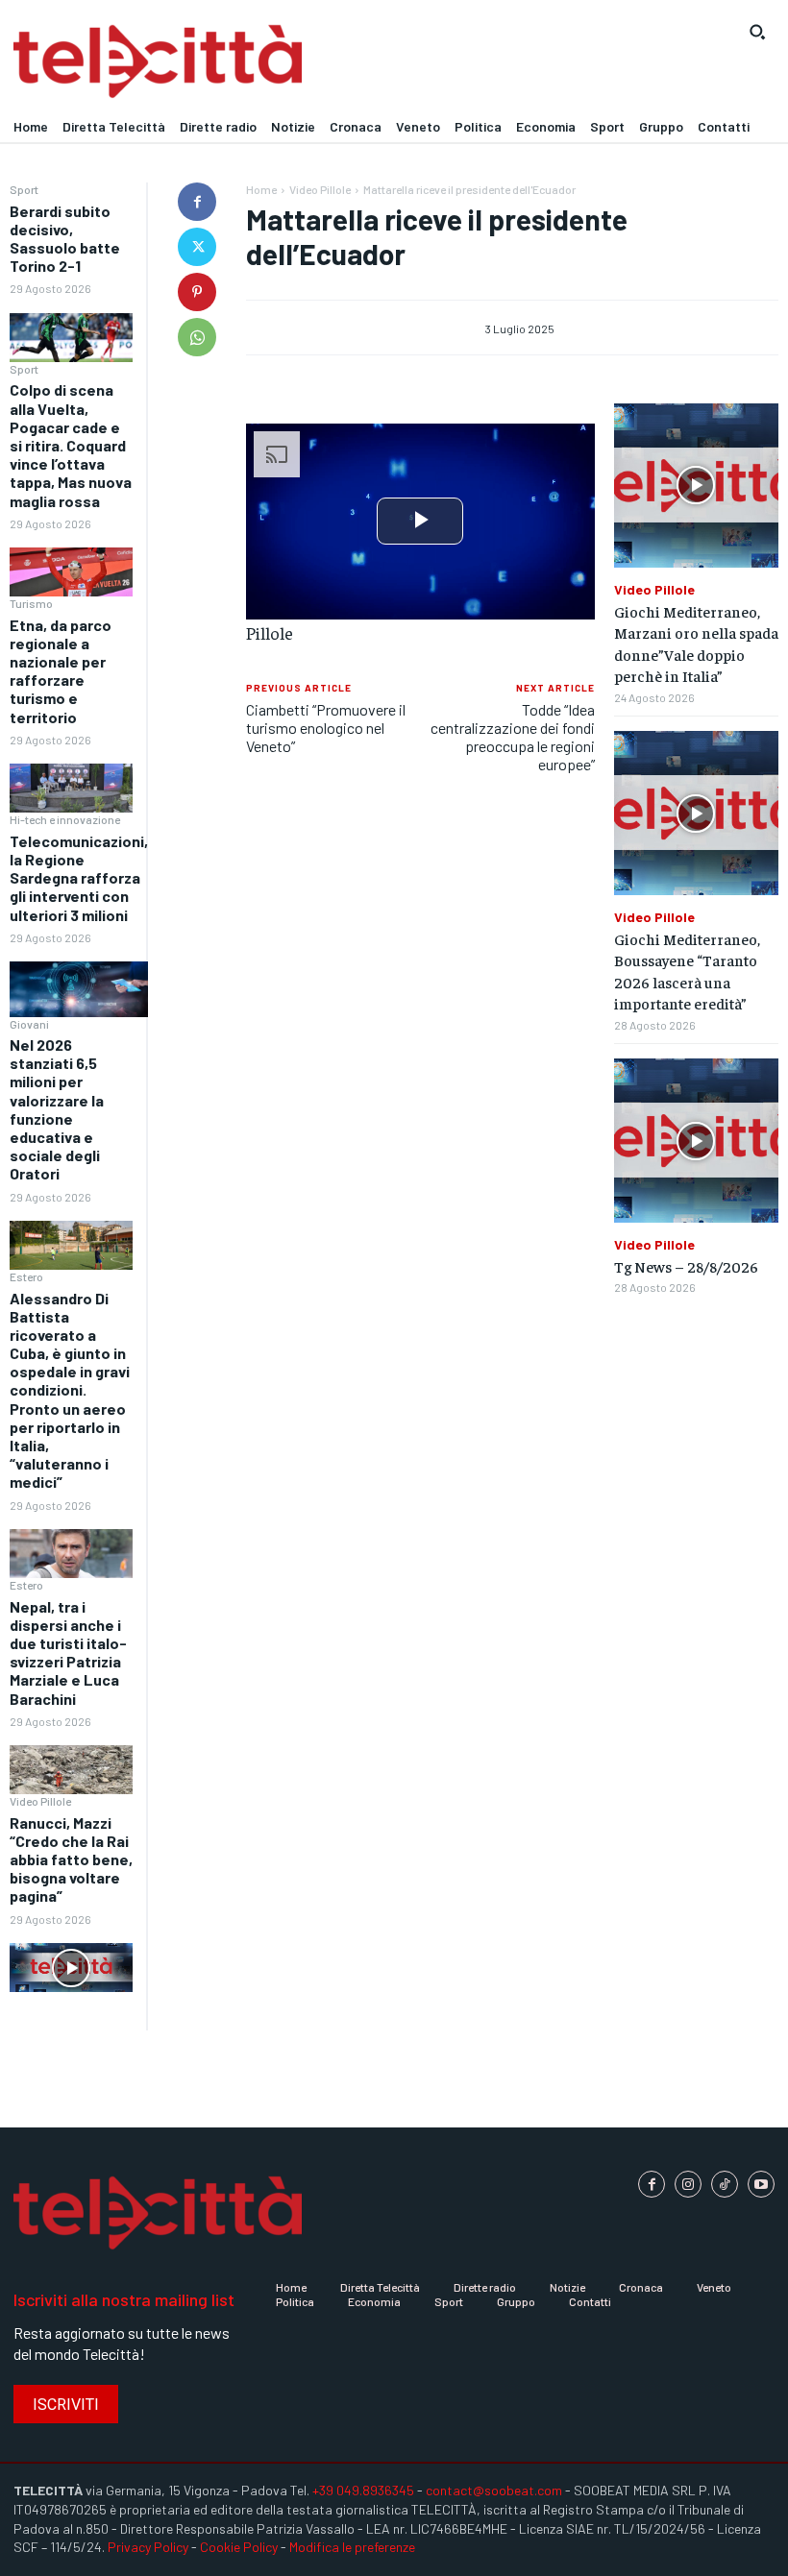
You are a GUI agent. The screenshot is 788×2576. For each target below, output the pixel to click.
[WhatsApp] (197, 337)
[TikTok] (725, 2184)
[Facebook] (197, 202)
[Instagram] (688, 2184)
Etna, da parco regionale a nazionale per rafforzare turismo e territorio (61, 671)
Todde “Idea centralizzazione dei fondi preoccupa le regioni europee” (513, 737)
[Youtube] (761, 2184)
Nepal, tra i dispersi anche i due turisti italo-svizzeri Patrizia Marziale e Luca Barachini (68, 1653)
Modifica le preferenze (352, 2547)
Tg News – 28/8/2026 (686, 1266)
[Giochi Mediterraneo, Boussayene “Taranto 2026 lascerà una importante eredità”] (696, 813)
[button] (757, 32)
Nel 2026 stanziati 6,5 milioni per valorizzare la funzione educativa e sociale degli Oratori (57, 1109)
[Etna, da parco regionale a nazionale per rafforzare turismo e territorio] (71, 788)
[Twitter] (197, 247)
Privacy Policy (148, 2547)
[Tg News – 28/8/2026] (696, 1141)
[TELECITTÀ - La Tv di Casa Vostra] (295, 62)
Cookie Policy (239, 2547)
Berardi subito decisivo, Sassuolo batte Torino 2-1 (65, 239)
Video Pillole (40, 1801)
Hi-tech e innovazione (65, 819)
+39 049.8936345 (363, 2490)
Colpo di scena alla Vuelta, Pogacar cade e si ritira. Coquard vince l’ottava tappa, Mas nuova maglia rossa (71, 445)
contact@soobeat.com (494, 2490)
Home (261, 189)
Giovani (29, 1024)
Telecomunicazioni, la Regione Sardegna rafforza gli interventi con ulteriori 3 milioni (79, 878)
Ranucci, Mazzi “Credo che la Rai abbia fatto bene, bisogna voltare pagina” (71, 1859)
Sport (24, 189)
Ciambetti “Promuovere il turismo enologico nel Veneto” (326, 728)
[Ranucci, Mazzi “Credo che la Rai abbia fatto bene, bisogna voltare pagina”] (71, 1968)
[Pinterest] (197, 292)
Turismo (31, 603)
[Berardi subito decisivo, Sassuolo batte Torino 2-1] (71, 338)
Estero (26, 1276)
